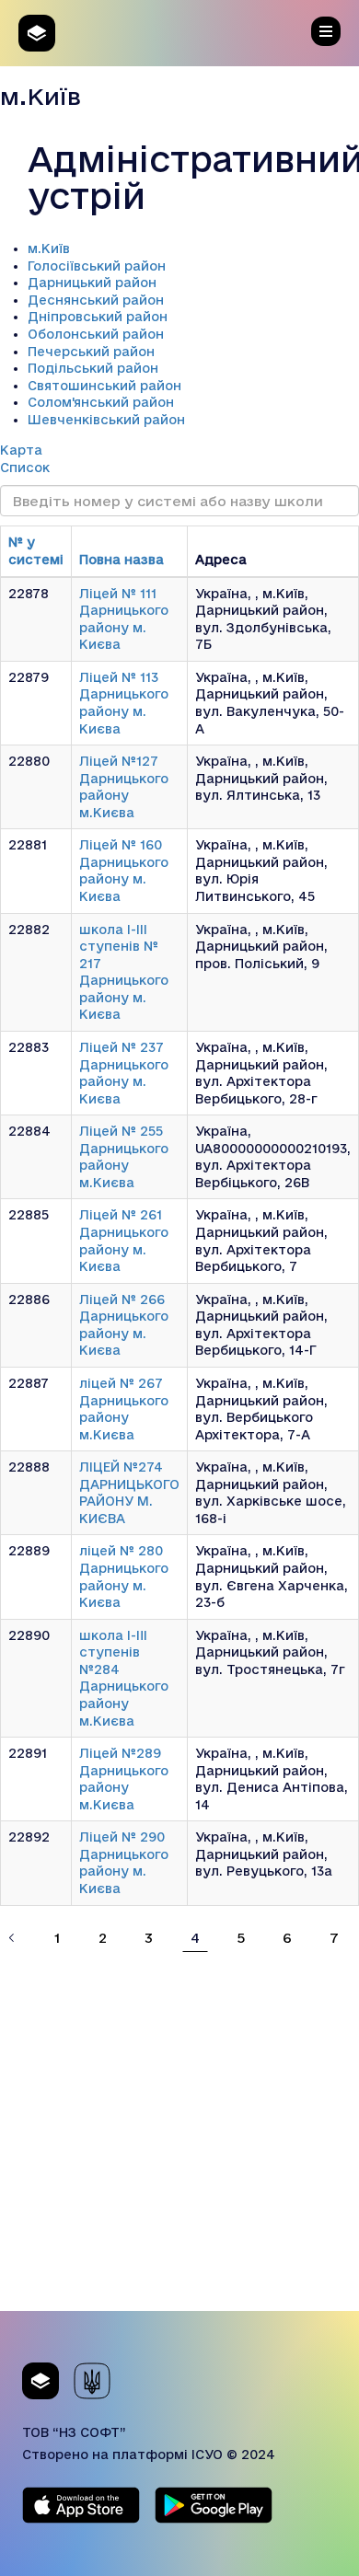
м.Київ (49, 248)
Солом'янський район (101, 402)
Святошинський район (104, 386)
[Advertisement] (179, 2131)
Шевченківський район (106, 420)
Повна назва (122, 560)
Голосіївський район (97, 266)
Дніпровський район (98, 317)
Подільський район (93, 368)
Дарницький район (92, 283)
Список (25, 468)
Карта (21, 450)
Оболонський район (96, 334)
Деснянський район (96, 300)
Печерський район (91, 352)
